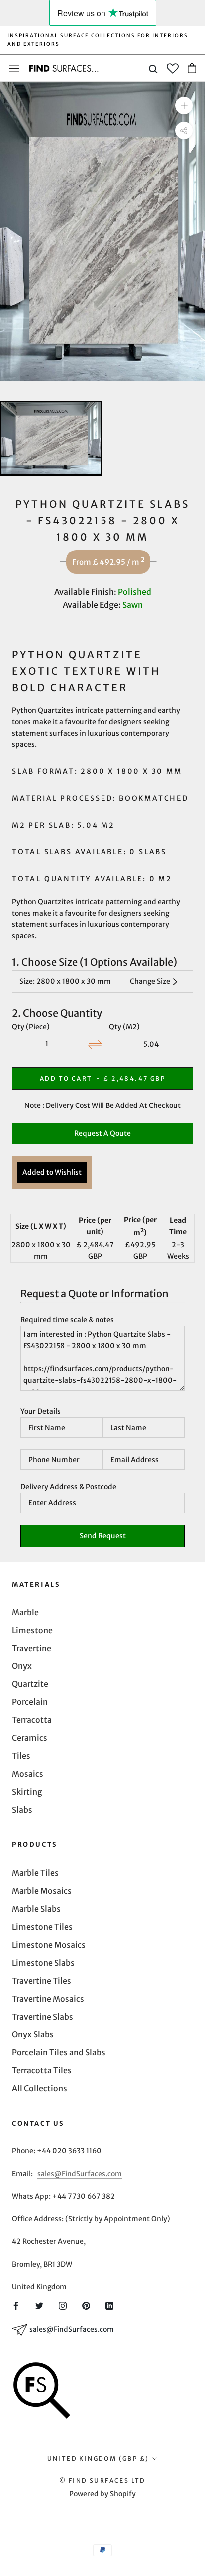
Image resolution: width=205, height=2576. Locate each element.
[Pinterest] (86, 2305)
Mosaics (28, 1774)
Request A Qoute (102, 1133)
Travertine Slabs (43, 2017)
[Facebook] (16, 2305)
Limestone (32, 1630)
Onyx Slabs (33, 2034)
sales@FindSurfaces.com (80, 2174)
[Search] (153, 69)
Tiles (21, 1756)
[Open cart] (192, 68)
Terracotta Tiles (42, 2070)
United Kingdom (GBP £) (98, 2459)
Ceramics (30, 1738)
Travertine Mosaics (48, 1999)
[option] (102, 231)
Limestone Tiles (42, 1927)
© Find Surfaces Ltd (102, 2481)
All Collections (40, 2088)
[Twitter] (39, 2305)
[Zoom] (184, 105)
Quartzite (30, 1684)
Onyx (22, 1666)
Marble (25, 1612)
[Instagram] (63, 2305)
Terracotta (32, 1720)
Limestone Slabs (43, 1963)
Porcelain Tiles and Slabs (59, 2052)
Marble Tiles (35, 1873)
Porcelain (30, 1702)
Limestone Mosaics (49, 1945)
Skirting (27, 1792)
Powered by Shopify (102, 2494)
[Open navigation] (14, 68)
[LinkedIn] (109, 2305)
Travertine (32, 1648)
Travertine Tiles (42, 1981)
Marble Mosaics (42, 1891)
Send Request (103, 1536)
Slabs (22, 1810)
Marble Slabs (36, 1909)
